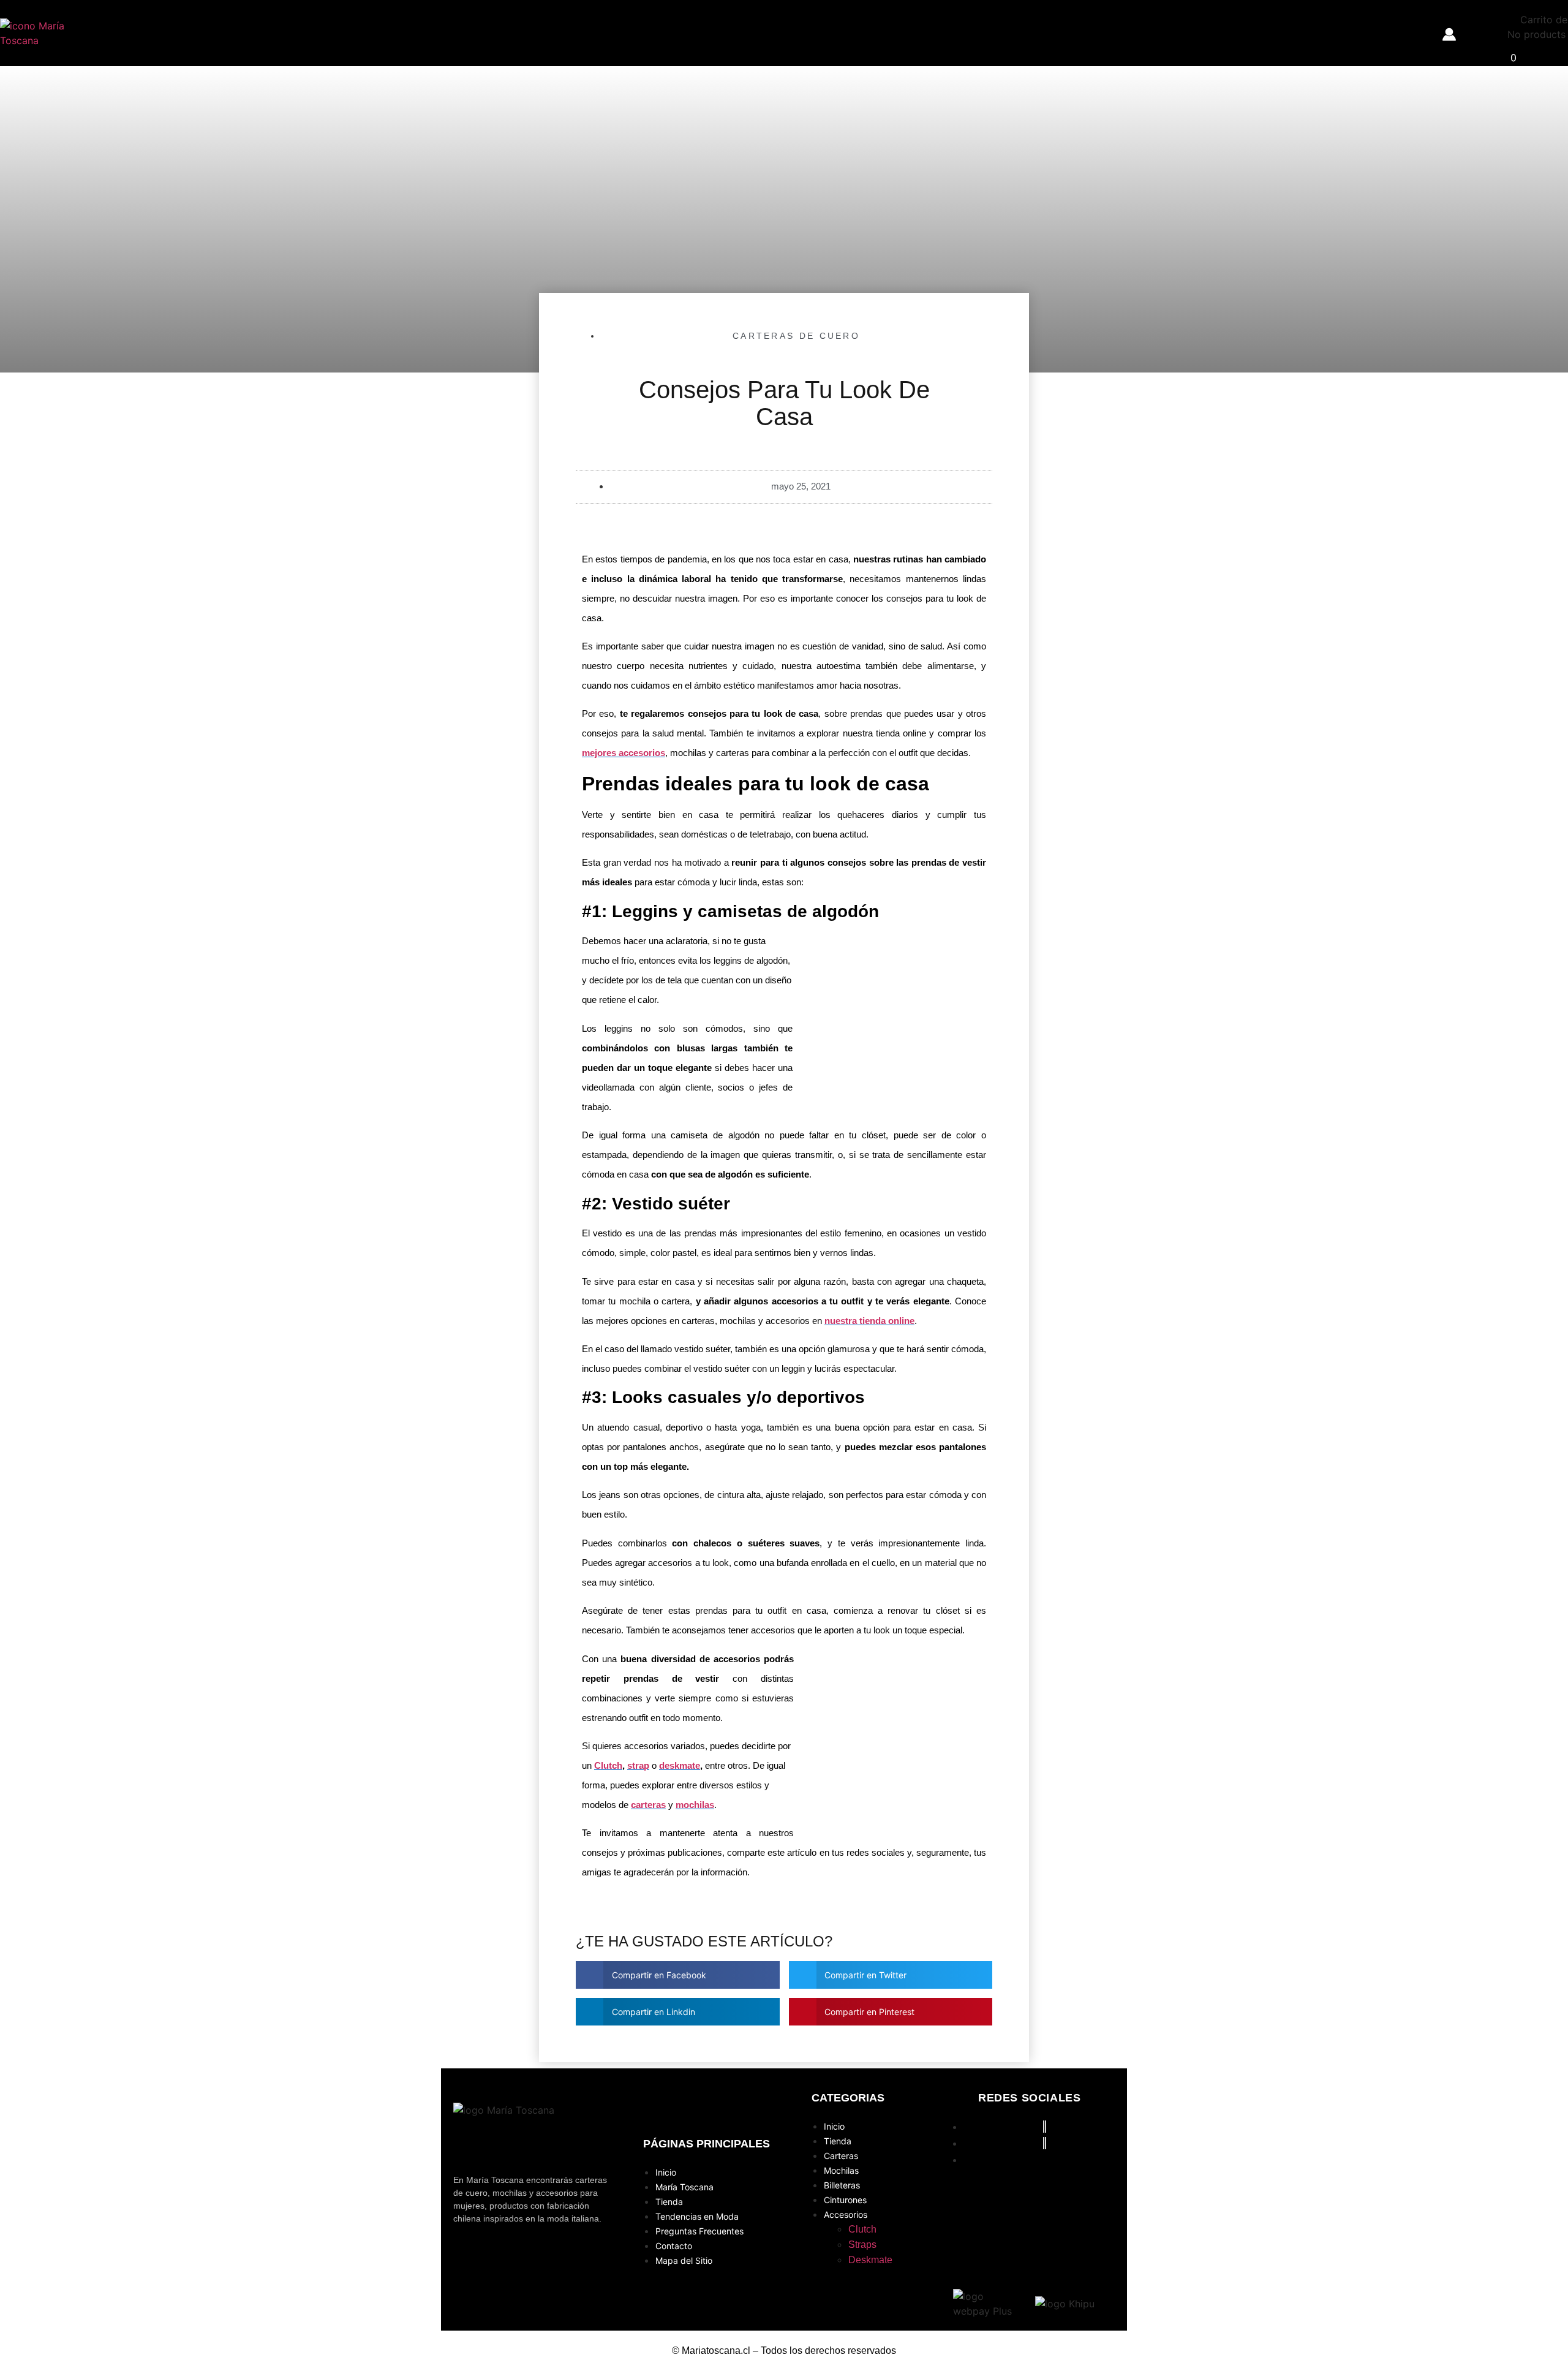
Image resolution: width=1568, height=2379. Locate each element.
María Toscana (684, 2187)
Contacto (674, 2246)
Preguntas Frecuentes (699, 2231)
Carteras (841, 2156)
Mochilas (841, 2170)
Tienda (669, 2202)
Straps (862, 2245)
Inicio (666, 2172)
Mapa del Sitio (684, 2260)
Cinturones (845, 2200)
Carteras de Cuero (796, 336)
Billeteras (842, 2185)
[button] (678, 1975)
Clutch (862, 2229)
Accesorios (846, 2214)
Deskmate (870, 2260)
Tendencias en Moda (697, 2216)
